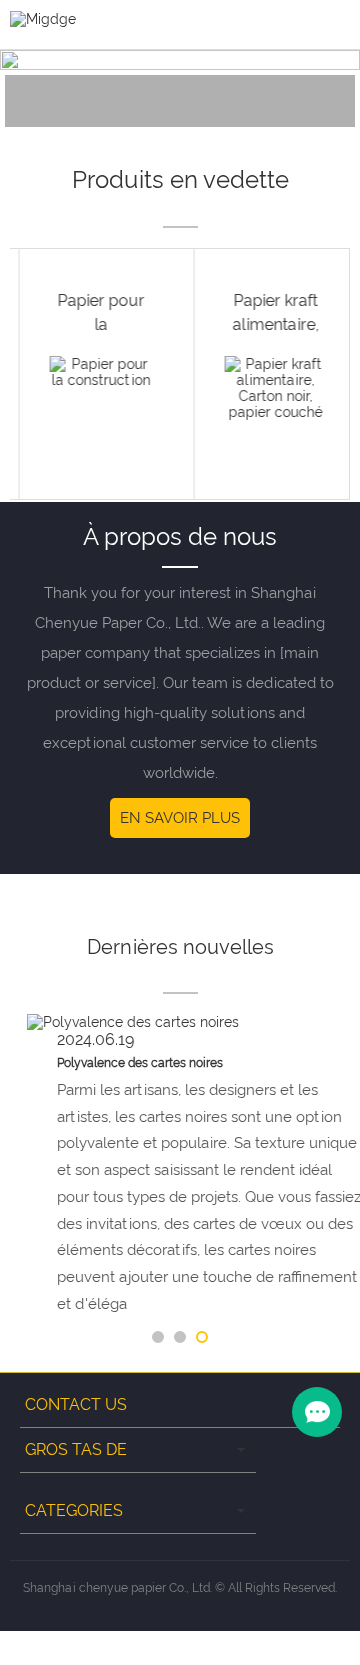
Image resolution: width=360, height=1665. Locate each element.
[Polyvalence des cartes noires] (180, 1022)
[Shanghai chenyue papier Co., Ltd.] (43, 18)
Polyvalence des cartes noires (123, 1063)
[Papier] (92, 88)
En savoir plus (180, 818)
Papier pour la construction (92, 324)
